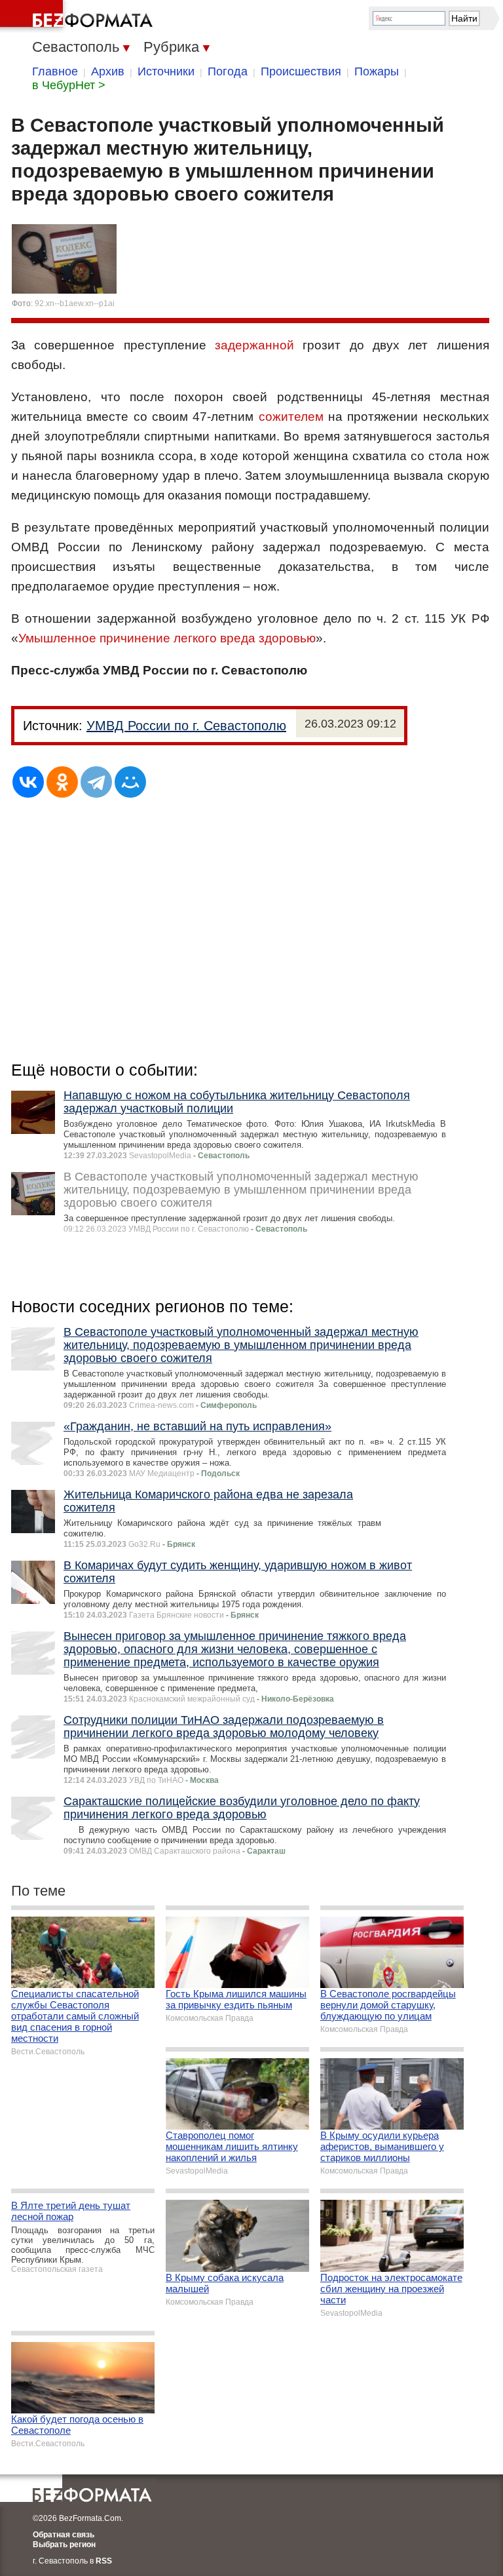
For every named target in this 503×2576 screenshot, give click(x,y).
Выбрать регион (64, 2545)
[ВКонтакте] (28, 782)
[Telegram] (96, 782)
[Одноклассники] (62, 782)
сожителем (291, 417)
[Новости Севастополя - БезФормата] (79, 16)
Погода (228, 71)
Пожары (377, 71)
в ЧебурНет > (69, 85)
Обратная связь (64, 2535)
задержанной (254, 345)
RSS (104, 2561)
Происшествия (301, 71)
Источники (166, 71)
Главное (55, 71)
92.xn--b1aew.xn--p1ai (75, 303)
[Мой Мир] (130, 782)
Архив (108, 71)
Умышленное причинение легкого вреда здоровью (167, 638)
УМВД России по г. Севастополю (186, 726)
